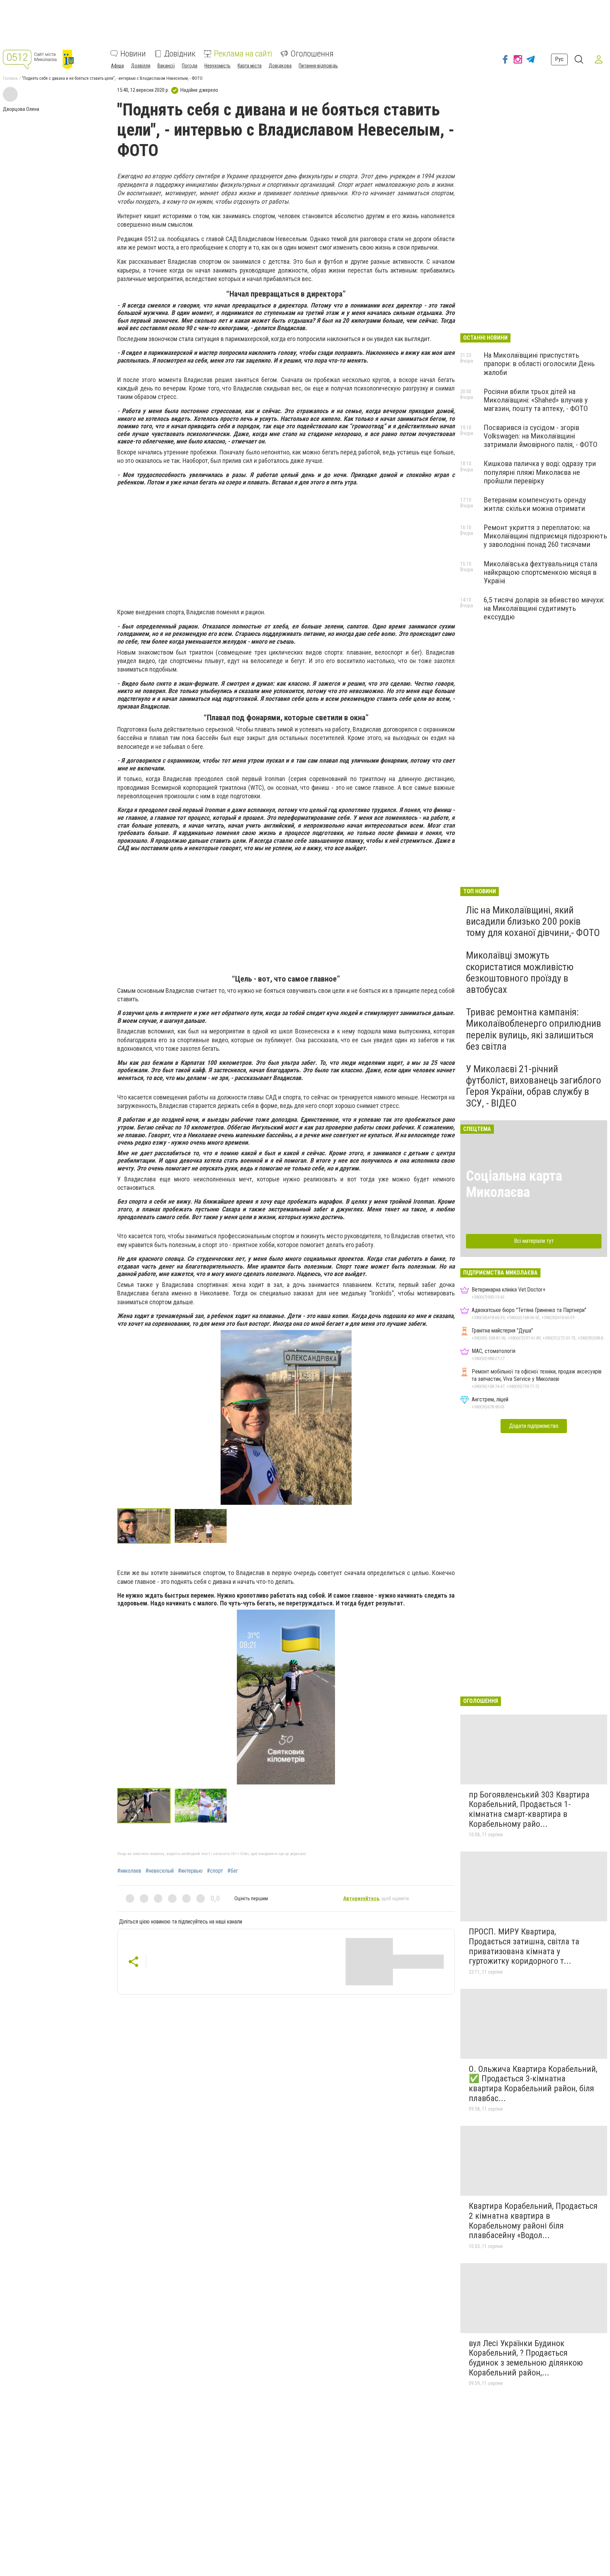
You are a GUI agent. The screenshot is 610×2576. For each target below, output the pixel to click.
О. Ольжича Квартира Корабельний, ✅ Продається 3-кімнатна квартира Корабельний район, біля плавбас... (533, 2084)
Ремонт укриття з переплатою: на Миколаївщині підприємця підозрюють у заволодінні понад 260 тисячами (545, 536)
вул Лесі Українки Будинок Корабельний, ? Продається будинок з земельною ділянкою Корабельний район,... (526, 2358)
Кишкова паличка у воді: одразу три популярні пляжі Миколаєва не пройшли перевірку (540, 472)
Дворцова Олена (21, 109)
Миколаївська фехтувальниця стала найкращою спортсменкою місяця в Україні (540, 572)
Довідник (180, 54)
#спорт (215, 1871)
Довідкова (280, 66)
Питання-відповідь (318, 66)
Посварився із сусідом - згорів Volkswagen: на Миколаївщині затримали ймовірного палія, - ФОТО (540, 436)
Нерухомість (217, 66)
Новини (133, 54)
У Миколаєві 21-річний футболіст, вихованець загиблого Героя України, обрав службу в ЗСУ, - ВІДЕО (534, 1086)
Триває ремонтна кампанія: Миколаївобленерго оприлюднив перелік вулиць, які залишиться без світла (534, 1029)
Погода (190, 66)
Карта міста (250, 66)
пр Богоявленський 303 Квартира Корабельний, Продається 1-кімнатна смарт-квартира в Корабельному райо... (529, 1809)
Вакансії (166, 66)
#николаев (129, 1871)
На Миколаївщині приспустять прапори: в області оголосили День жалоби (539, 364)
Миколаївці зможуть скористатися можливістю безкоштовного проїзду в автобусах (520, 972)
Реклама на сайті (243, 54)
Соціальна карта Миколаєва (514, 1184)
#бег (233, 1871)
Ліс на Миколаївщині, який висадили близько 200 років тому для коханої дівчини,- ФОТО (533, 921)
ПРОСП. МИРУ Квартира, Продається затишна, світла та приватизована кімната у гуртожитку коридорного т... (524, 1946)
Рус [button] (559, 59)
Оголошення (312, 54)
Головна (10, 78)
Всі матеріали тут (534, 1241)
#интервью (190, 1871)
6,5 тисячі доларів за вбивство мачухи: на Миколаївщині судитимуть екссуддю (544, 608)
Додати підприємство (534, 1426)
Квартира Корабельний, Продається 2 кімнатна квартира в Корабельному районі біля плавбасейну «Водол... (533, 2221)
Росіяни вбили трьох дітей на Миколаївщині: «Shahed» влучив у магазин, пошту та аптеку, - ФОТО (536, 400)
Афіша (117, 66)
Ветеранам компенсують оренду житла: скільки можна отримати (535, 504)
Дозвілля (141, 66)
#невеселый (160, 1871)
